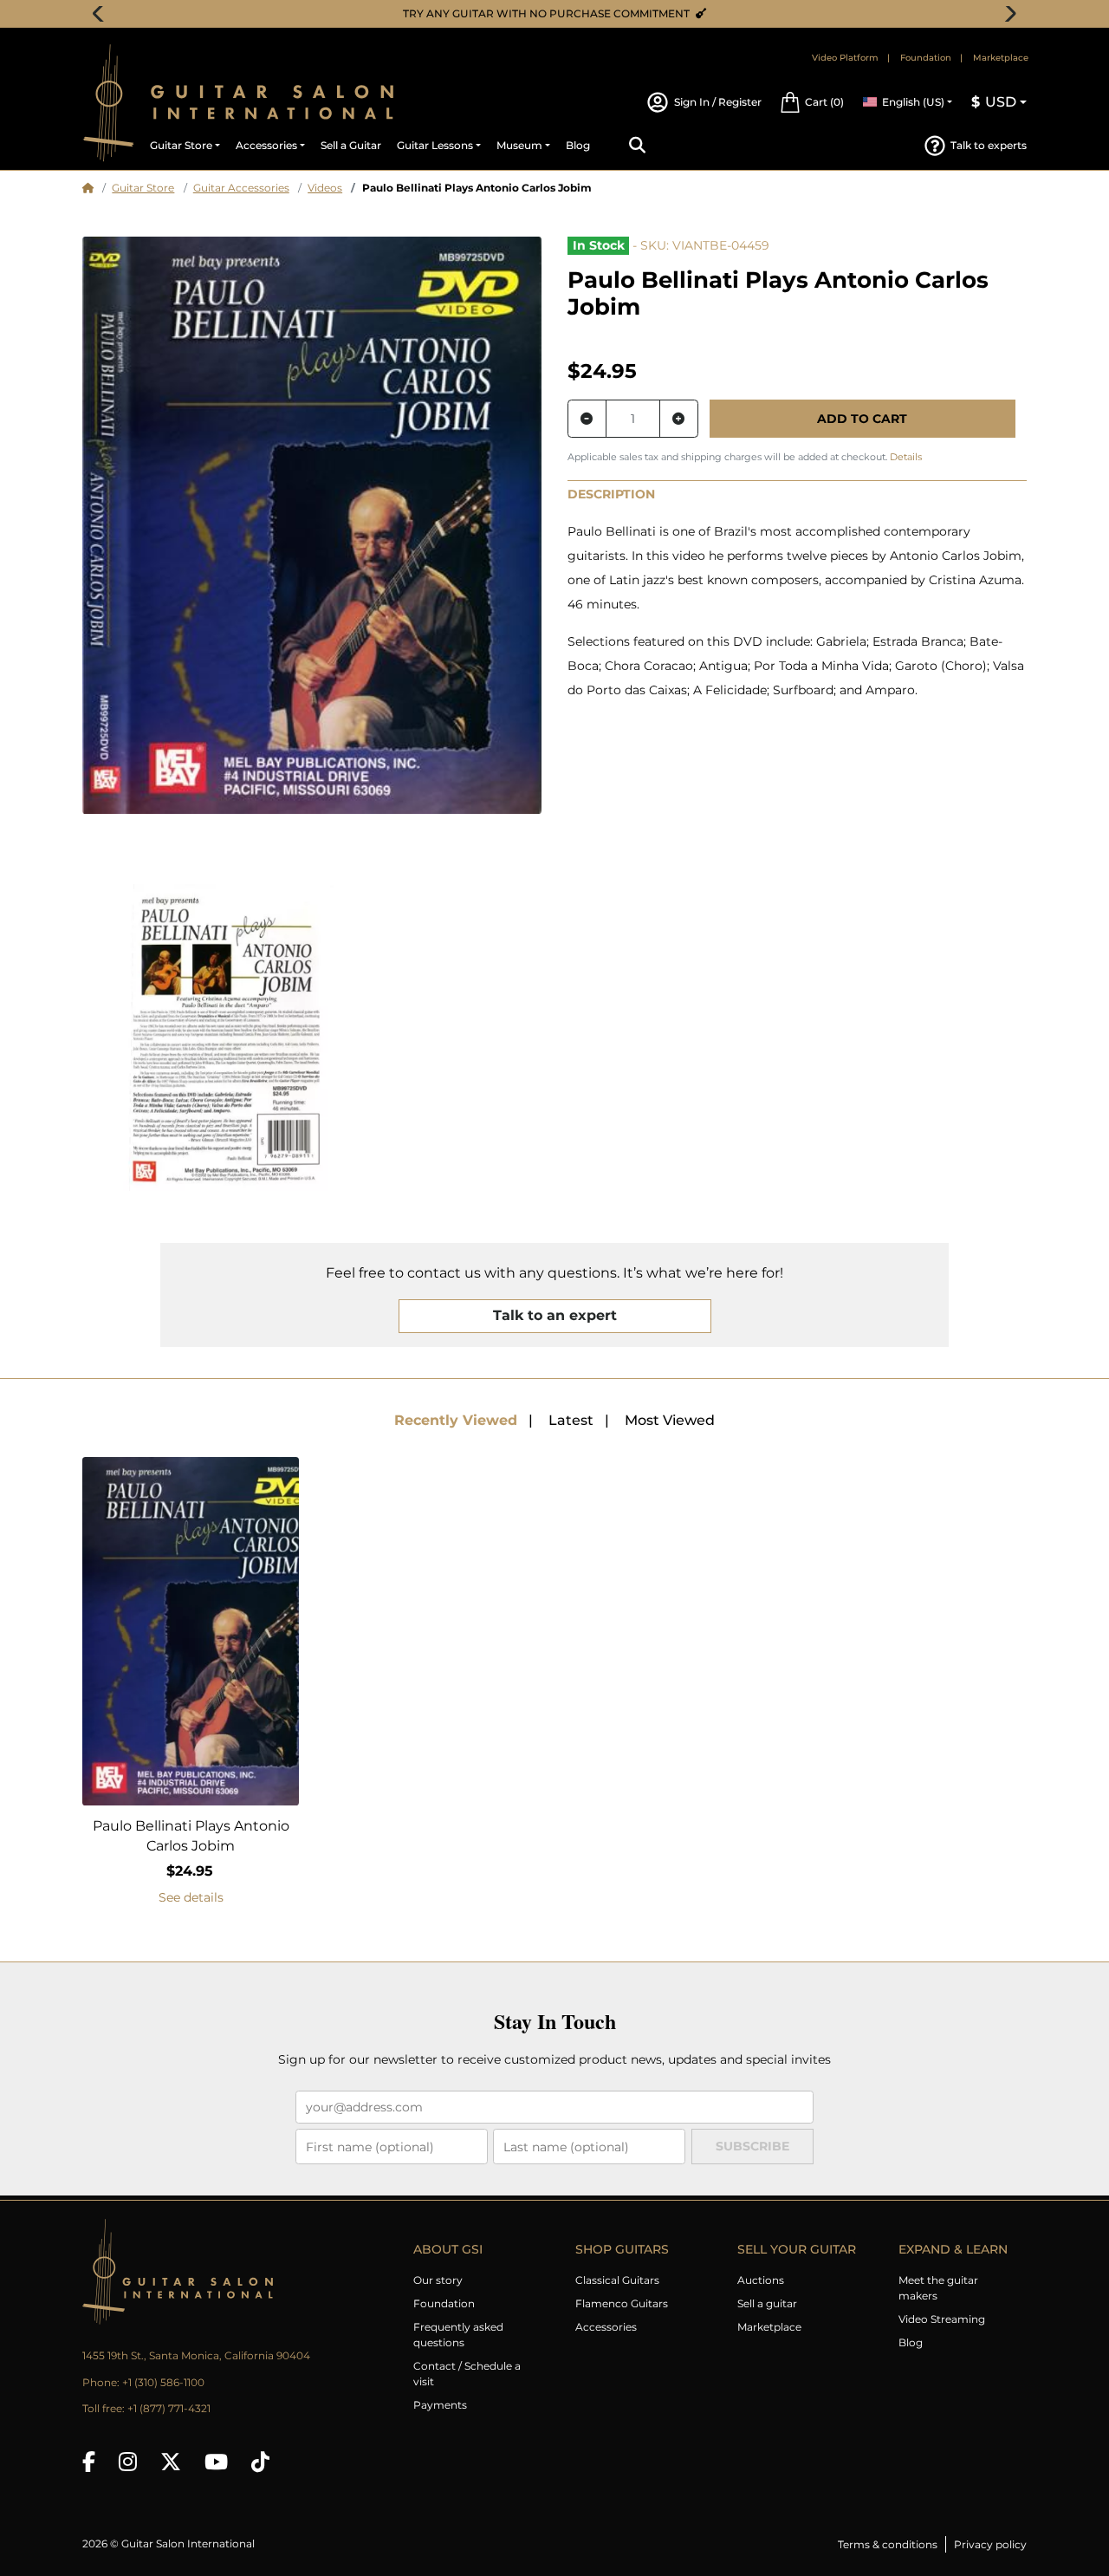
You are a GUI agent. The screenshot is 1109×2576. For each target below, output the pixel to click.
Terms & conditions (888, 2544)
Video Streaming (942, 2319)
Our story (438, 2280)
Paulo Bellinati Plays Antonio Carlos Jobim (191, 1836)
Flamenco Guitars (622, 2303)
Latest (571, 1420)
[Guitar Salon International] (108, 103)
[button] (812, 102)
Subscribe (752, 2146)
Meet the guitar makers (938, 2288)
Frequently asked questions (458, 2335)
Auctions (761, 2280)
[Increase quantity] (679, 419)
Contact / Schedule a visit (467, 2374)
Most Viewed (670, 1420)
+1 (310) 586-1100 (163, 2382)
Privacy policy (990, 2544)
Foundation (926, 58)
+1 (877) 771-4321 (169, 2408)
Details (906, 457)
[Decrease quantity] (587, 419)
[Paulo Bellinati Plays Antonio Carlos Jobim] (312, 525)
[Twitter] (171, 2462)
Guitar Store (143, 188)
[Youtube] (216, 2462)
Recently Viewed (456, 1420)
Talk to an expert (555, 1315)
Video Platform (845, 58)
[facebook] (89, 2462)
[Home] (88, 188)
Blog (911, 2342)
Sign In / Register (717, 102)
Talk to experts (989, 145)
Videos (325, 188)
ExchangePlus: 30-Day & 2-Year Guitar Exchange (561, 13)
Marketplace (1001, 58)
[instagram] (128, 2462)
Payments (440, 2405)
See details (191, 1897)
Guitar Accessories (241, 188)
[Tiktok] (260, 2462)
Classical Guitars (617, 2280)
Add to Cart (862, 419)
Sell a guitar (767, 2303)
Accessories (606, 2327)
